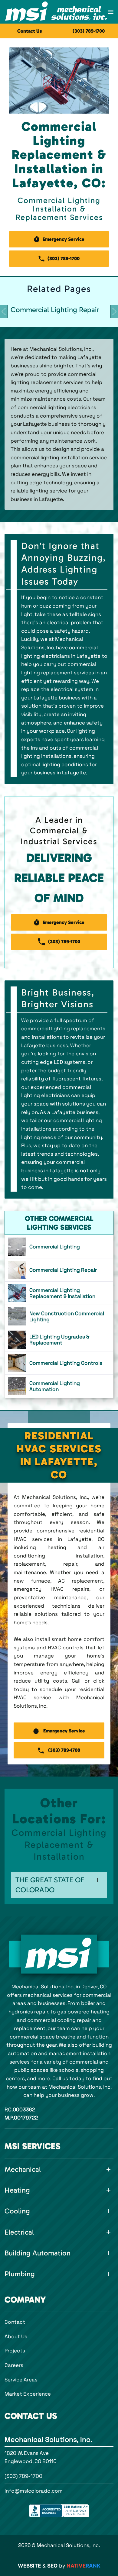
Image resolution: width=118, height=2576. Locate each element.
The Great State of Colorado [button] (50, 1885)
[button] (111, 12)
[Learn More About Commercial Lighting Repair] (59, 1270)
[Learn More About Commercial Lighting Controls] (59, 1363)
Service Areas (21, 2380)
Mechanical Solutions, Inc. (48, 2439)
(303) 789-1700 (23, 2476)
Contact (15, 2322)
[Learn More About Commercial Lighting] (59, 1247)
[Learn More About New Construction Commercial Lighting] (59, 1316)
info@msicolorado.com (34, 2491)
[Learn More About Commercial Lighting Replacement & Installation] (59, 1293)
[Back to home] (56, 12)
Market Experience (28, 2394)
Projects (15, 2351)
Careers (14, 2365)
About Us (16, 2336)
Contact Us (30, 31)
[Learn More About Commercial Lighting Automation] (59, 1386)
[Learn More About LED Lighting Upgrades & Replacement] (59, 1340)
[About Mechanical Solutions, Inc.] (59, 1954)
